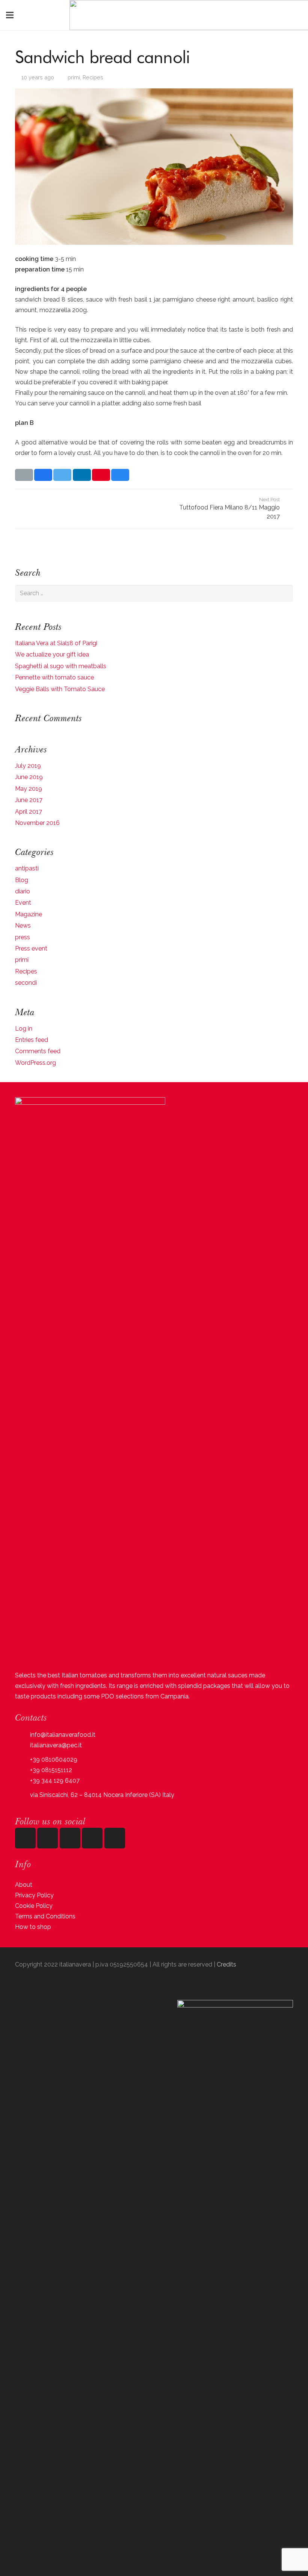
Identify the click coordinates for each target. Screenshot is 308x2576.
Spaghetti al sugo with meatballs (61, 666)
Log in (24, 1029)
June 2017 (29, 800)
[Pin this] (101, 475)
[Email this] (24, 475)
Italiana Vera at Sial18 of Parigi (56, 643)
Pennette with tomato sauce (54, 677)
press (23, 937)
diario (23, 891)
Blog (22, 880)
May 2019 (29, 789)
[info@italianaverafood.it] (23, 1735)
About (24, 1885)
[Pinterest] (115, 1838)
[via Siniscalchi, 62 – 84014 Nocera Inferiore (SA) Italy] (23, 1795)
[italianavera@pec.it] (23, 1745)
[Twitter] (92, 1838)
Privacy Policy (34, 1895)
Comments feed (38, 1051)
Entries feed (32, 1040)
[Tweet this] (62, 475)
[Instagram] (25, 1838)
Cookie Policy (34, 1906)
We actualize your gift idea (52, 654)
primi (74, 77)
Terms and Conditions (45, 1916)
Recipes (93, 77)
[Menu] (10, 15)
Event (23, 903)
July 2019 (28, 766)
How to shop (33, 1927)
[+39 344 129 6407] (23, 1781)
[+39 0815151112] (23, 1770)
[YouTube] (70, 1838)
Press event (31, 948)
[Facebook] (48, 1838)
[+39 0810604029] (23, 1760)
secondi (26, 983)
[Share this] (43, 475)
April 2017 (29, 812)
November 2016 (37, 823)
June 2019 (29, 777)
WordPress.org (35, 1063)
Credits (226, 1964)
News (23, 926)
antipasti (27, 868)
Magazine (29, 914)
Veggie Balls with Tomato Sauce (60, 689)
